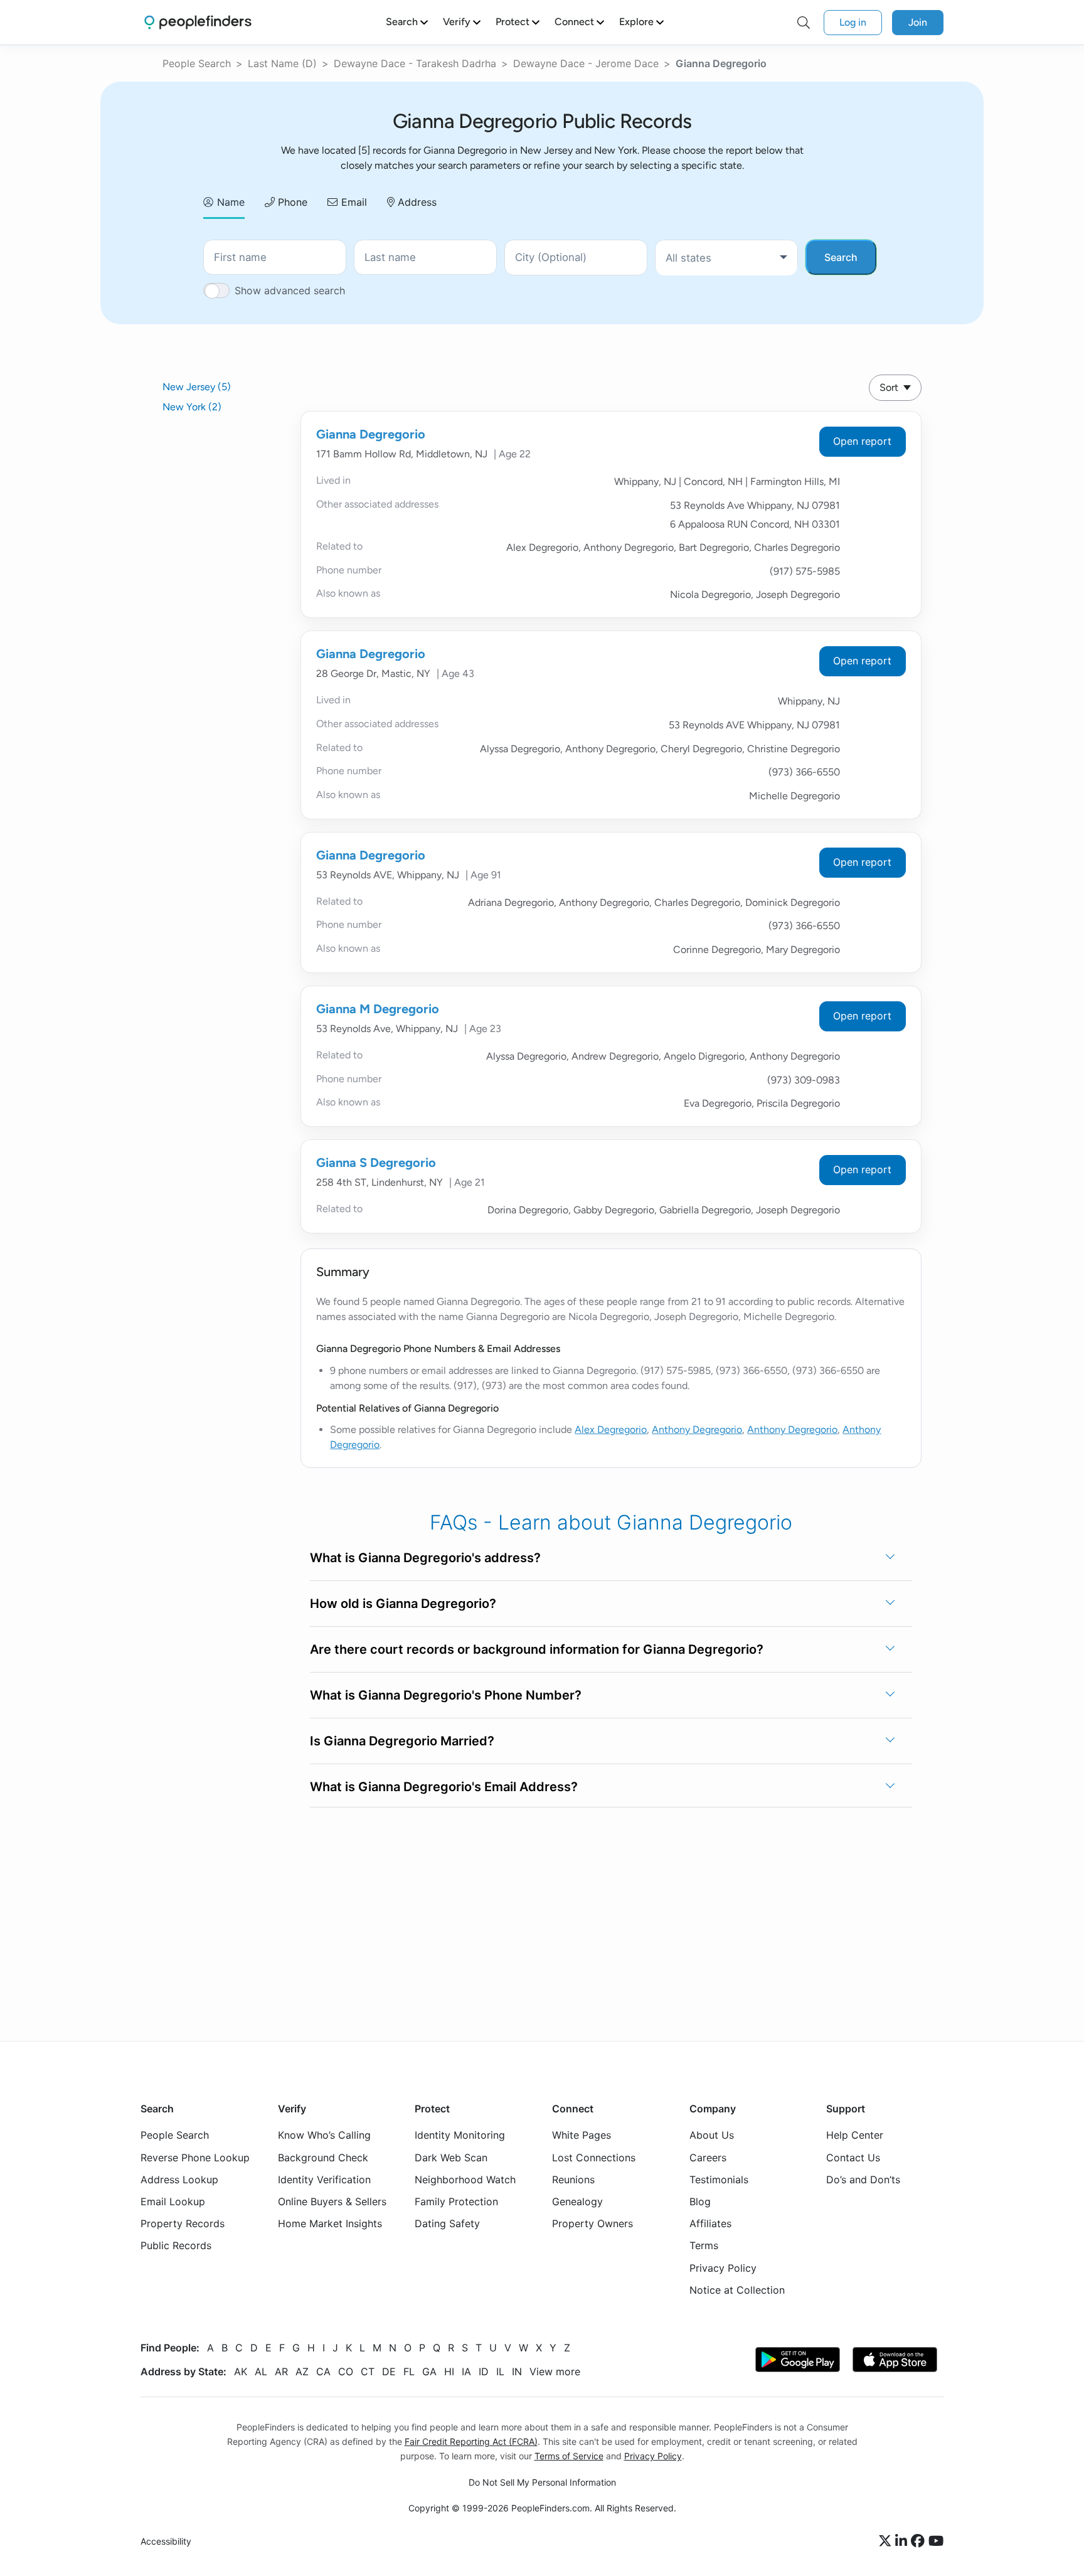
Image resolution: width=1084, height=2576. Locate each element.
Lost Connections (594, 2157)
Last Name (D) (282, 63)
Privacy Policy (723, 2267)
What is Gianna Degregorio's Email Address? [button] (444, 1787)
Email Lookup (173, 2201)
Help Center (855, 2135)
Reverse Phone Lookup (195, 2157)
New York (192, 407)
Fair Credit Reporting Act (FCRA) (471, 2441)
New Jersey (197, 387)
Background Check (323, 2157)
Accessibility (166, 2541)
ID (484, 2371)
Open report (862, 441)
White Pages (582, 2135)
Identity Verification (324, 2179)
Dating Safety (447, 2223)
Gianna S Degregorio (376, 1163)
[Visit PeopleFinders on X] (887, 2541)
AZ (302, 2371)
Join (918, 22)
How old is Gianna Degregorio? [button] (403, 1604)
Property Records (183, 2223)
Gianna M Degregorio (378, 1009)
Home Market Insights (330, 2223)
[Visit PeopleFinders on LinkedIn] (903, 2541)
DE (389, 2371)
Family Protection (456, 2201)
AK (241, 2371)
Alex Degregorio (611, 1429)
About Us (712, 2135)
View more (555, 2371)
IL (500, 2371)
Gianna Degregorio (371, 434)
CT (368, 2371)
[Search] (804, 23)
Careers (708, 2157)
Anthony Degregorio (697, 1429)
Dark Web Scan (451, 2157)
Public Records (176, 2245)
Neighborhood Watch (465, 2179)
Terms (704, 2245)
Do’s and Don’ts (863, 2179)
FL (409, 2371)
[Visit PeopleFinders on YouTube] (936, 2541)
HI (449, 2371)
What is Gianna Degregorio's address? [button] (425, 1558)
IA (466, 2371)
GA (429, 2371)
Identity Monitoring (460, 2135)
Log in (853, 22)
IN (517, 2371)
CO (346, 2371)
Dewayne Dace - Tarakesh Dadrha (415, 63)
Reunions (573, 2179)
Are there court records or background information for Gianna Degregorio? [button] (537, 1649)
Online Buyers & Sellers (332, 2201)
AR (281, 2371)
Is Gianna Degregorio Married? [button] (402, 1741)
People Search (197, 63)
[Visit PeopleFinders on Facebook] (920, 2541)
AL (261, 2371)
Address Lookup (179, 2179)
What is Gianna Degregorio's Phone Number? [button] (446, 1695)
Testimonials (719, 2179)
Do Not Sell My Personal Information (542, 2482)
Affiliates (710, 2223)
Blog (700, 2201)
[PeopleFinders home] (198, 22)
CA (323, 2371)
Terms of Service (569, 2456)
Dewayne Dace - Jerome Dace (586, 63)
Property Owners (592, 2223)
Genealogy (577, 2201)
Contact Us (853, 2157)
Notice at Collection (737, 2290)
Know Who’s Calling (324, 2135)
